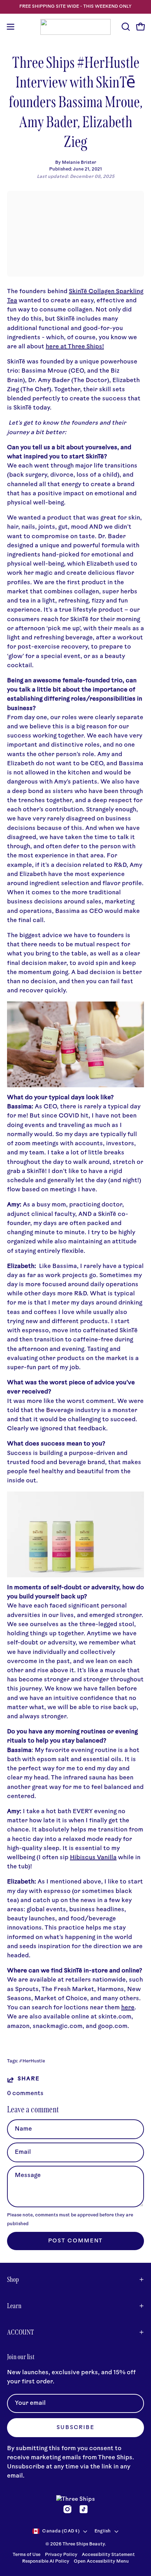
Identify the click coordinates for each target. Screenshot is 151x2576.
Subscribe (75, 2428)
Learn (14, 2306)
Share (28, 2079)
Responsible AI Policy (46, 2562)
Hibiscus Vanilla (93, 1858)
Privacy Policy (62, 2555)
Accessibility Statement (108, 2555)
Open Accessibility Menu (101, 2562)
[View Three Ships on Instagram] (67, 2509)
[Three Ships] (75, 27)
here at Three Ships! (75, 347)
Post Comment (76, 2241)
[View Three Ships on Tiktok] (84, 2509)
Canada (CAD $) (61, 2531)
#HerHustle (32, 2061)
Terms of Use (27, 2555)
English (103, 2531)
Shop (13, 2279)
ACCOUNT (21, 2332)
